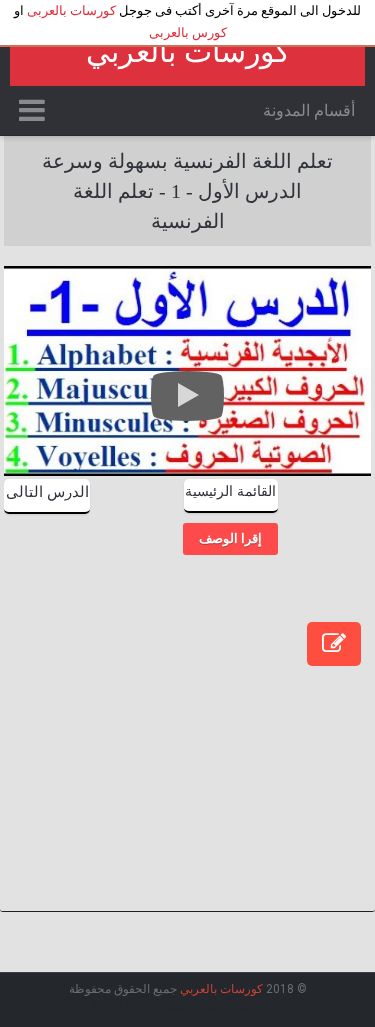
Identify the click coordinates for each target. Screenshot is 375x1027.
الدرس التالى (47, 492)
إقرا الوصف (230, 538)
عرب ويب (226, 1006)
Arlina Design (127, 1006)
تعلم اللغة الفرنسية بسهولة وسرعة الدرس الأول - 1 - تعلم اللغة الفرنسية (187, 191)
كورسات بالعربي (188, 51)
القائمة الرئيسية (230, 491)
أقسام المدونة (309, 110)
